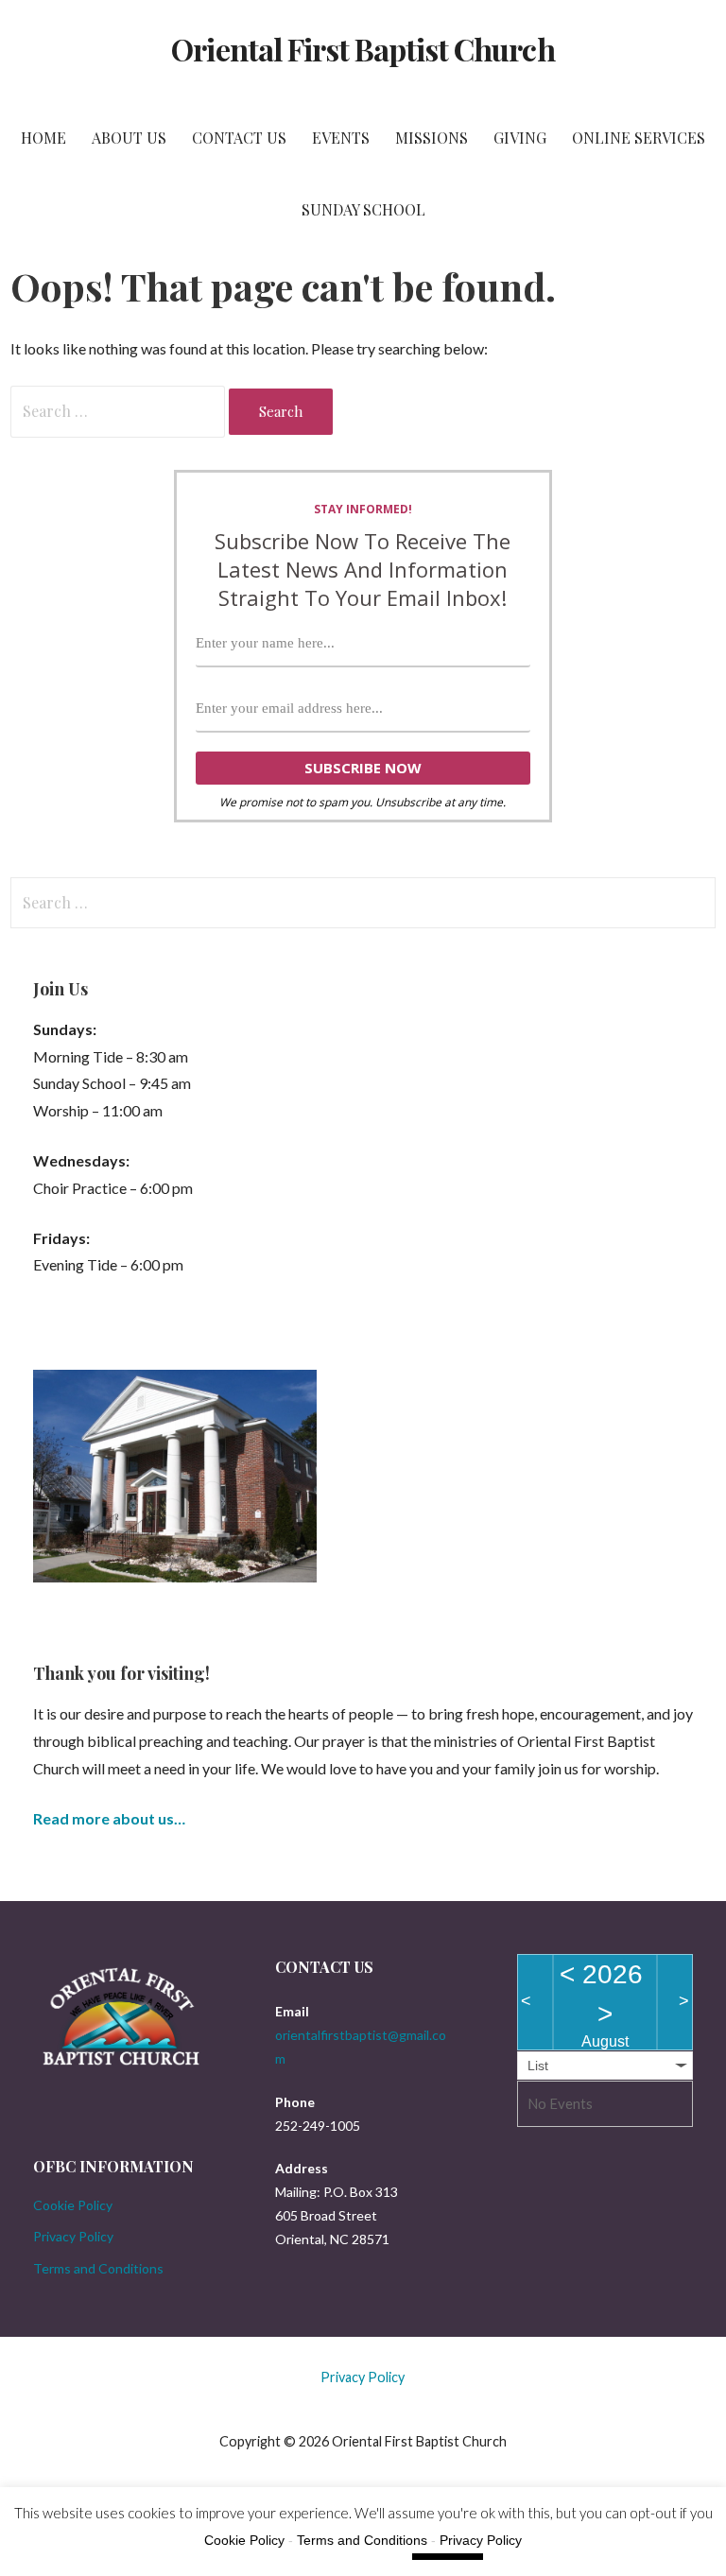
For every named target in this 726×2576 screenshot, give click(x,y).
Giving (520, 138)
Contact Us (239, 138)
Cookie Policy (73, 2205)
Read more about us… (109, 1818)
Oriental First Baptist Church (363, 49)
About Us (129, 138)
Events (341, 138)
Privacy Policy (73, 2236)
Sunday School (363, 209)
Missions (432, 138)
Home (43, 138)
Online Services (639, 138)
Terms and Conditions (98, 2268)
